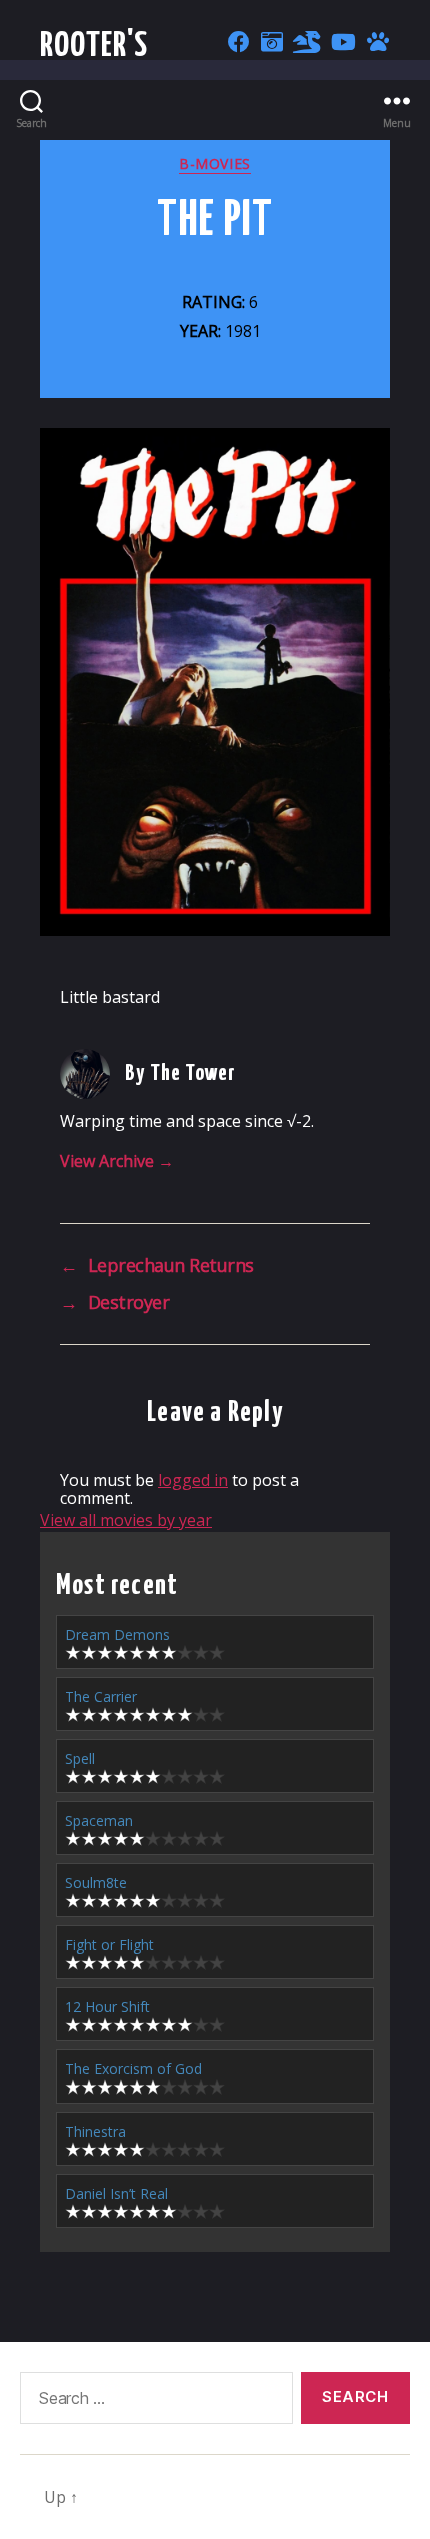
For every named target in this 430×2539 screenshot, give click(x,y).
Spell (80, 1758)
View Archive (117, 1161)
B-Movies (214, 164)
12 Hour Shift (107, 2006)
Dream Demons (117, 1634)
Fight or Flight (109, 1944)
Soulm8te (96, 1882)
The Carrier (101, 1696)
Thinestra (95, 2131)
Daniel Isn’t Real (116, 2193)
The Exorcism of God (133, 2068)
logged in (193, 1480)
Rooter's (94, 46)
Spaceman (99, 1820)
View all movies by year (126, 1520)
